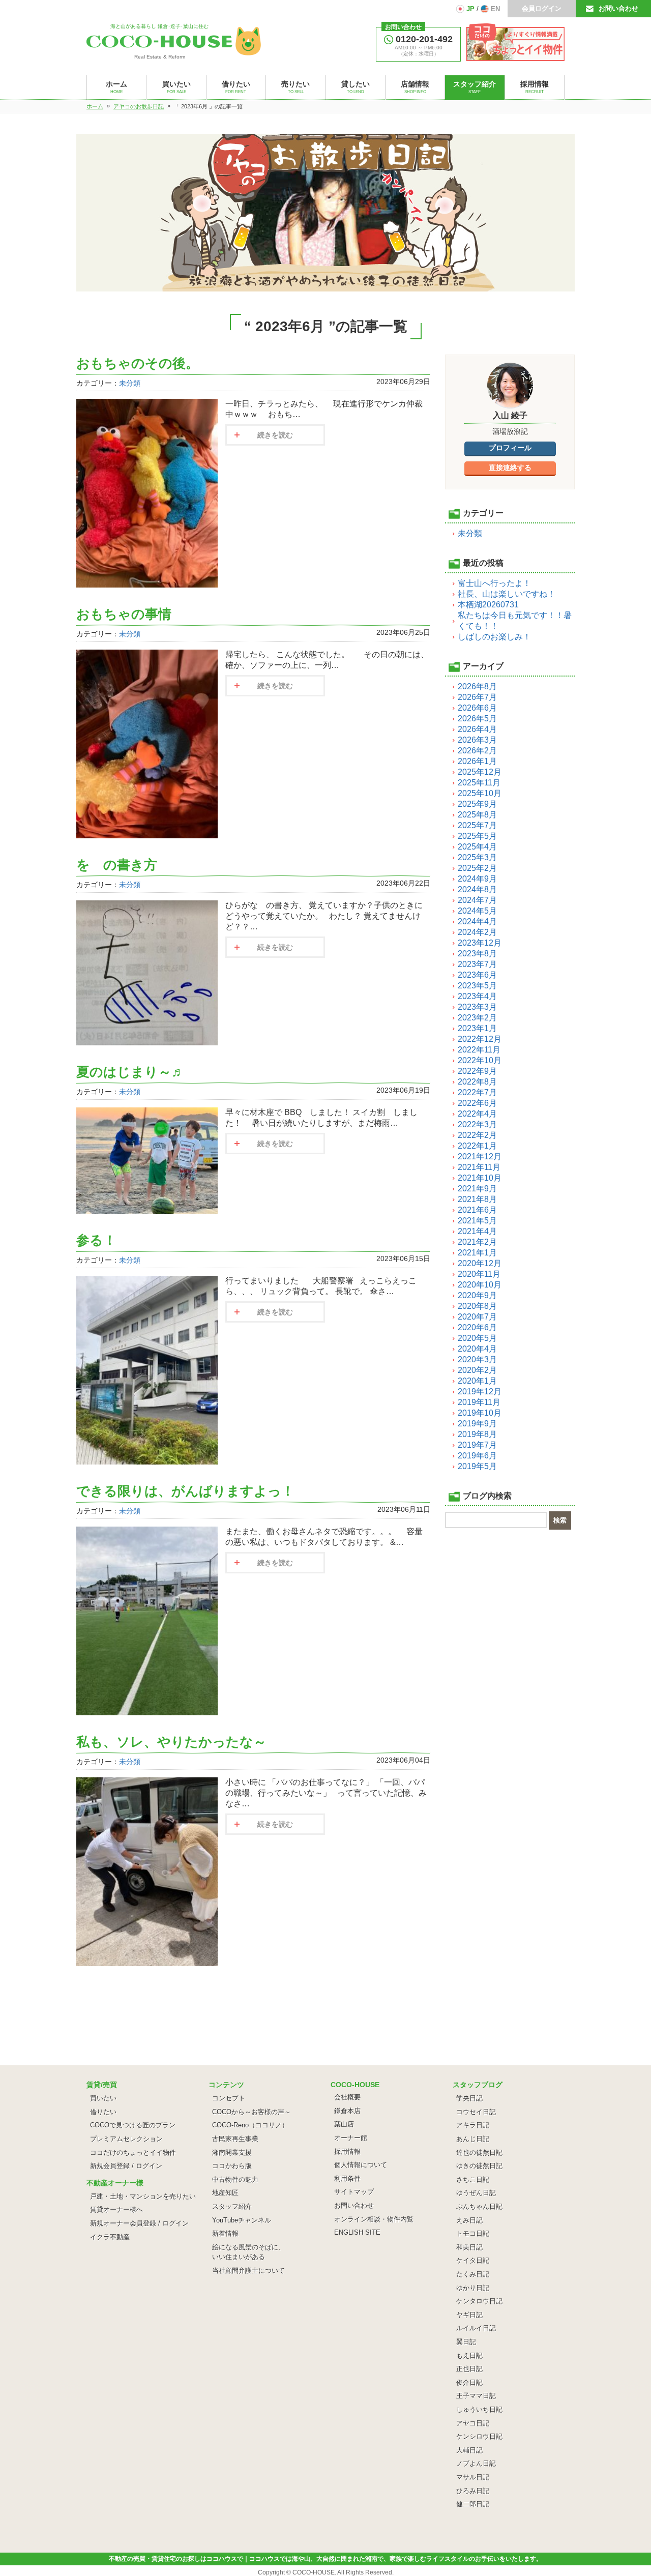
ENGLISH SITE (357, 2232)
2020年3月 (477, 1359)
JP (470, 9)
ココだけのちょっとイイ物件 (133, 2153)
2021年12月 (480, 1157)
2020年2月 (477, 1370)
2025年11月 (479, 783)
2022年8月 (477, 1082)
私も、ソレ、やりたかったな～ (171, 1742)
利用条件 (347, 2178)
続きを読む (275, 435)
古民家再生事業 (235, 2139)
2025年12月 (480, 772)
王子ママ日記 (476, 2396)
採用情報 (347, 2151)
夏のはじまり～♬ (130, 1072)
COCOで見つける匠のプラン (133, 2125)
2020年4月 (477, 1349)
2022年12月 (480, 1039)
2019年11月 (479, 1402)
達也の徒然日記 (479, 2153)
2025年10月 (480, 793)
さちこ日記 (473, 2179)
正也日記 (469, 2369)
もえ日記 (469, 2355)
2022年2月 (477, 1135)
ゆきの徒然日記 (479, 2166)
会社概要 (347, 2097)
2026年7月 (477, 697)
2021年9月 (477, 1189)
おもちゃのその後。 (138, 363)
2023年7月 (477, 964)
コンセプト (229, 2098)
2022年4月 (477, 1114)
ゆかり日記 (473, 2288)
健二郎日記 (473, 2504)
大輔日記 (469, 2450)
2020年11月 (479, 1274)
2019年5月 (477, 1466)
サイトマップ (354, 2192)
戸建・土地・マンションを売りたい (143, 2196)
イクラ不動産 (110, 2237)
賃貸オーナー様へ (116, 2209)
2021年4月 (477, 1231)
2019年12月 (480, 1392)
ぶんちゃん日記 (479, 2206)
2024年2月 (477, 932)
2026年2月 (477, 751)
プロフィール (510, 448)
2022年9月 (477, 1071)
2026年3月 (477, 740)
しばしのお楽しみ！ (494, 637)
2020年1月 (477, 1381)
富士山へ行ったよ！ (494, 583)
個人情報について (361, 2165)
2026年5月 (477, 719)
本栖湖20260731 (488, 605)
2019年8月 (477, 1434)
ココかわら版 (232, 2166)
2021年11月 (479, 1167)
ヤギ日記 (469, 2315)
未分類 (130, 383)
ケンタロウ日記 (479, 2301)
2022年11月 (479, 1050)
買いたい (103, 2098)
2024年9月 (477, 879)
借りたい (103, 2112)
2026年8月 (477, 686)
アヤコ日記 (473, 2423)
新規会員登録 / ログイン (126, 2166)
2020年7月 (477, 1317)
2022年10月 (480, 1060)
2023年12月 (480, 943)
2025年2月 (477, 868)
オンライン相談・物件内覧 (374, 2219)
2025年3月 (477, 857)
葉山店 (344, 2124)
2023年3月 (477, 1007)
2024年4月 (477, 921)
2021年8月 (477, 1199)
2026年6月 (477, 708)
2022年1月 (477, 1146)
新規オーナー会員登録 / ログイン (139, 2223)
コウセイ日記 (476, 2112)
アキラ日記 (473, 2125)
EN (495, 9)
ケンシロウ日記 (479, 2436)
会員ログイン (542, 8)
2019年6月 (477, 1456)
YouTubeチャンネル (242, 2220)
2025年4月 (477, 847)
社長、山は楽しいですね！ (507, 594)
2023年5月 (477, 986)
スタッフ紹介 (232, 2206)
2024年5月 (477, 911)
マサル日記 (473, 2477)
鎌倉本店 (347, 2111)
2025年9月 (477, 804)
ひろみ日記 (473, 2491)
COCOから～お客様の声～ (251, 2112)
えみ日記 (469, 2220)
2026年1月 (477, 761)
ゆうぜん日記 (476, 2193)
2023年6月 (477, 975)
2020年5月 (477, 1338)
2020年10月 (480, 1285)
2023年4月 (477, 996)
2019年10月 (480, 1413)
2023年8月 (477, 954)
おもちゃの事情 (124, 614)
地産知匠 (225, 2193)
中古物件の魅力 (235, 2179)
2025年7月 (477, 825)
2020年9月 (477, 1295)
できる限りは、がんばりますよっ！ (185, 1491)
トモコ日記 (473, 2233)
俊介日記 (469, 2382)
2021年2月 (477, 1242)
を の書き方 (117, 865)
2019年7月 (477, 1445)
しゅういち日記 (479, 2409)
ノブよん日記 (476, 2463)
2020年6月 (477, 1327)
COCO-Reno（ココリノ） (250, 2125)
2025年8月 (477, 815)
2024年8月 (477, 889)
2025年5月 (477, 836)
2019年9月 (477, 1424)
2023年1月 (477, 1028)
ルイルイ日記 (476, 2328)
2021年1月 (477, 1253)
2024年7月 (477, 900)
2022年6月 (477, 1103)
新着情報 (225, 2233)
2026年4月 (477, 729)
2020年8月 (477, 1306)
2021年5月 (477, 1221)
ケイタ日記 (473, 2260)
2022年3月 (477, 1124)
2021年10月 (480, 1178)
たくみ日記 (473, 2274)
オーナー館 (351, 2138)
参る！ (96, 1240)
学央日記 (469, 2098)
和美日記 (469, 2247)
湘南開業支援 (232, 2153)
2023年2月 (477, 1018)
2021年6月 (477, 1210)
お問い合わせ (618, 8)
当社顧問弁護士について (248, 2271)
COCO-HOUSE (314, 2572)
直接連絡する (510, 467)
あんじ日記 (473, 2139)
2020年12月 (480, 1263)
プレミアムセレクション (126, 2139)
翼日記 (466, 2342)
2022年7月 (477, 1092)
